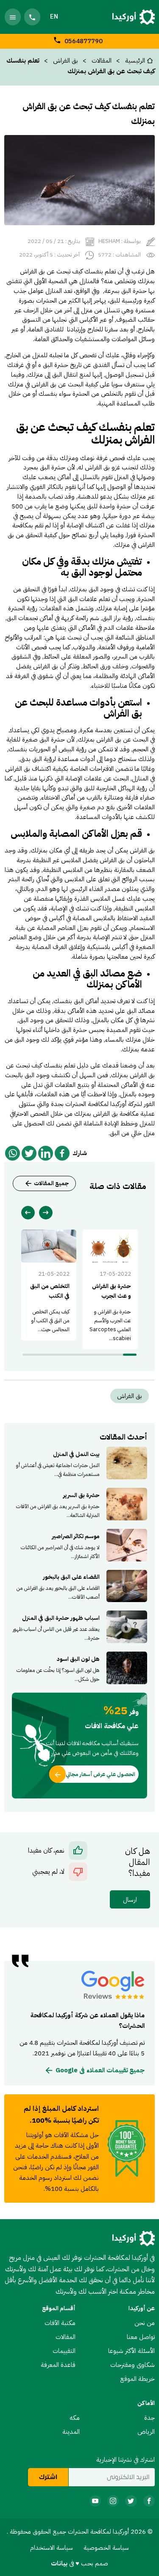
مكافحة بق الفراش (116, 1113)
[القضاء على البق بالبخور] (80, 1586)
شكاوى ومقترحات (132, 2365)
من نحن (145, 2323)
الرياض (146, 2431)
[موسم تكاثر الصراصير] (80, 1545)
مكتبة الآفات (60, 2323)
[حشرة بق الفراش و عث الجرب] (110, 1289)
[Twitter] (29, 1153)
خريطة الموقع (137, 2379)
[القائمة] (13, 17)
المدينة (71, 2431)
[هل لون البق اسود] (80, 1668)
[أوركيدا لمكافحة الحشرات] (134, 17)
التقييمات (64, 2351)
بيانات (60, 2563)
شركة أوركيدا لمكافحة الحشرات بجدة (95, 1104)
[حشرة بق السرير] (80, 1504)
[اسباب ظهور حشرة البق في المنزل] (80, 1627)
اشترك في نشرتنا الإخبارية (126, 2459)
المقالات (66, 2337)
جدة (149, 2417)
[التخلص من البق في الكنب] (49, 1285)
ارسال (130, 1899)
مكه (75, 2417)
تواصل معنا (141, 2337)
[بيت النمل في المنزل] (80, 1463)
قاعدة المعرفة (58, 2365)
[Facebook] (62, 1153)
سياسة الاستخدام (52, 2547)
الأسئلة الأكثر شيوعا (131, 2351)
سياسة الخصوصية (106, 2547)
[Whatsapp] (13, 1153)
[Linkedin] (46, 1153)
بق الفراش (66, 60)
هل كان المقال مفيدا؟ (138, 1862)
